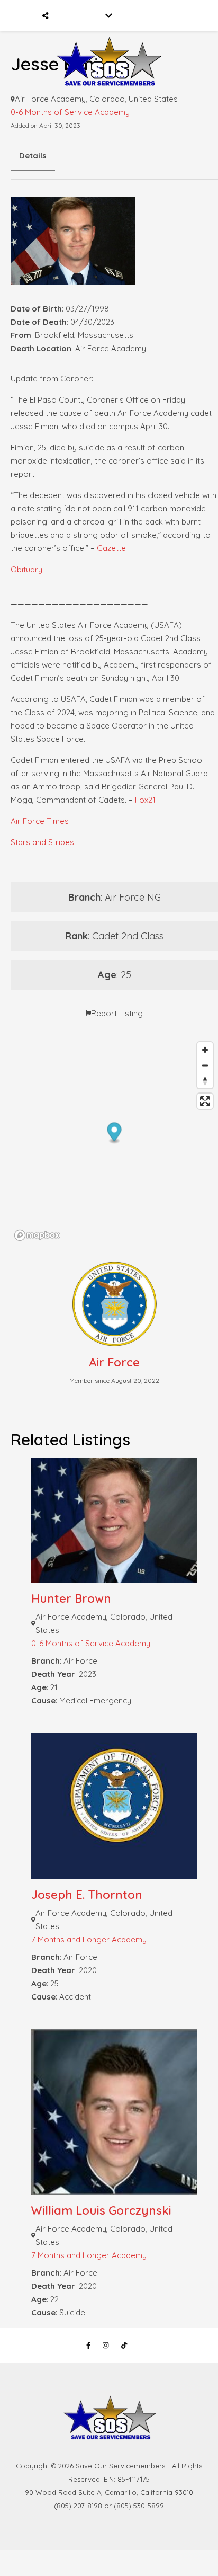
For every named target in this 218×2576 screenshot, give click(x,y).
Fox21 (145, 800)
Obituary (26, 569)
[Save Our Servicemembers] (109, 47)
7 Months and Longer (70, 1939)
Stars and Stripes (42, 842)
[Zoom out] (205, 1065)
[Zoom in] (205, 1050)
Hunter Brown (71, 1598)
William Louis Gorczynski (101, 2210)
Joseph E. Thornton (87, 1895)
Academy (112, 112)
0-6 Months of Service (52, 112)
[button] (115, 1133)
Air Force (114, 1362)
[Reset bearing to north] (205, 1081)
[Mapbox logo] (37, 1235)
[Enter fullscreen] (205, 1101)
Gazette (111, 548)
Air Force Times (40, 821)
